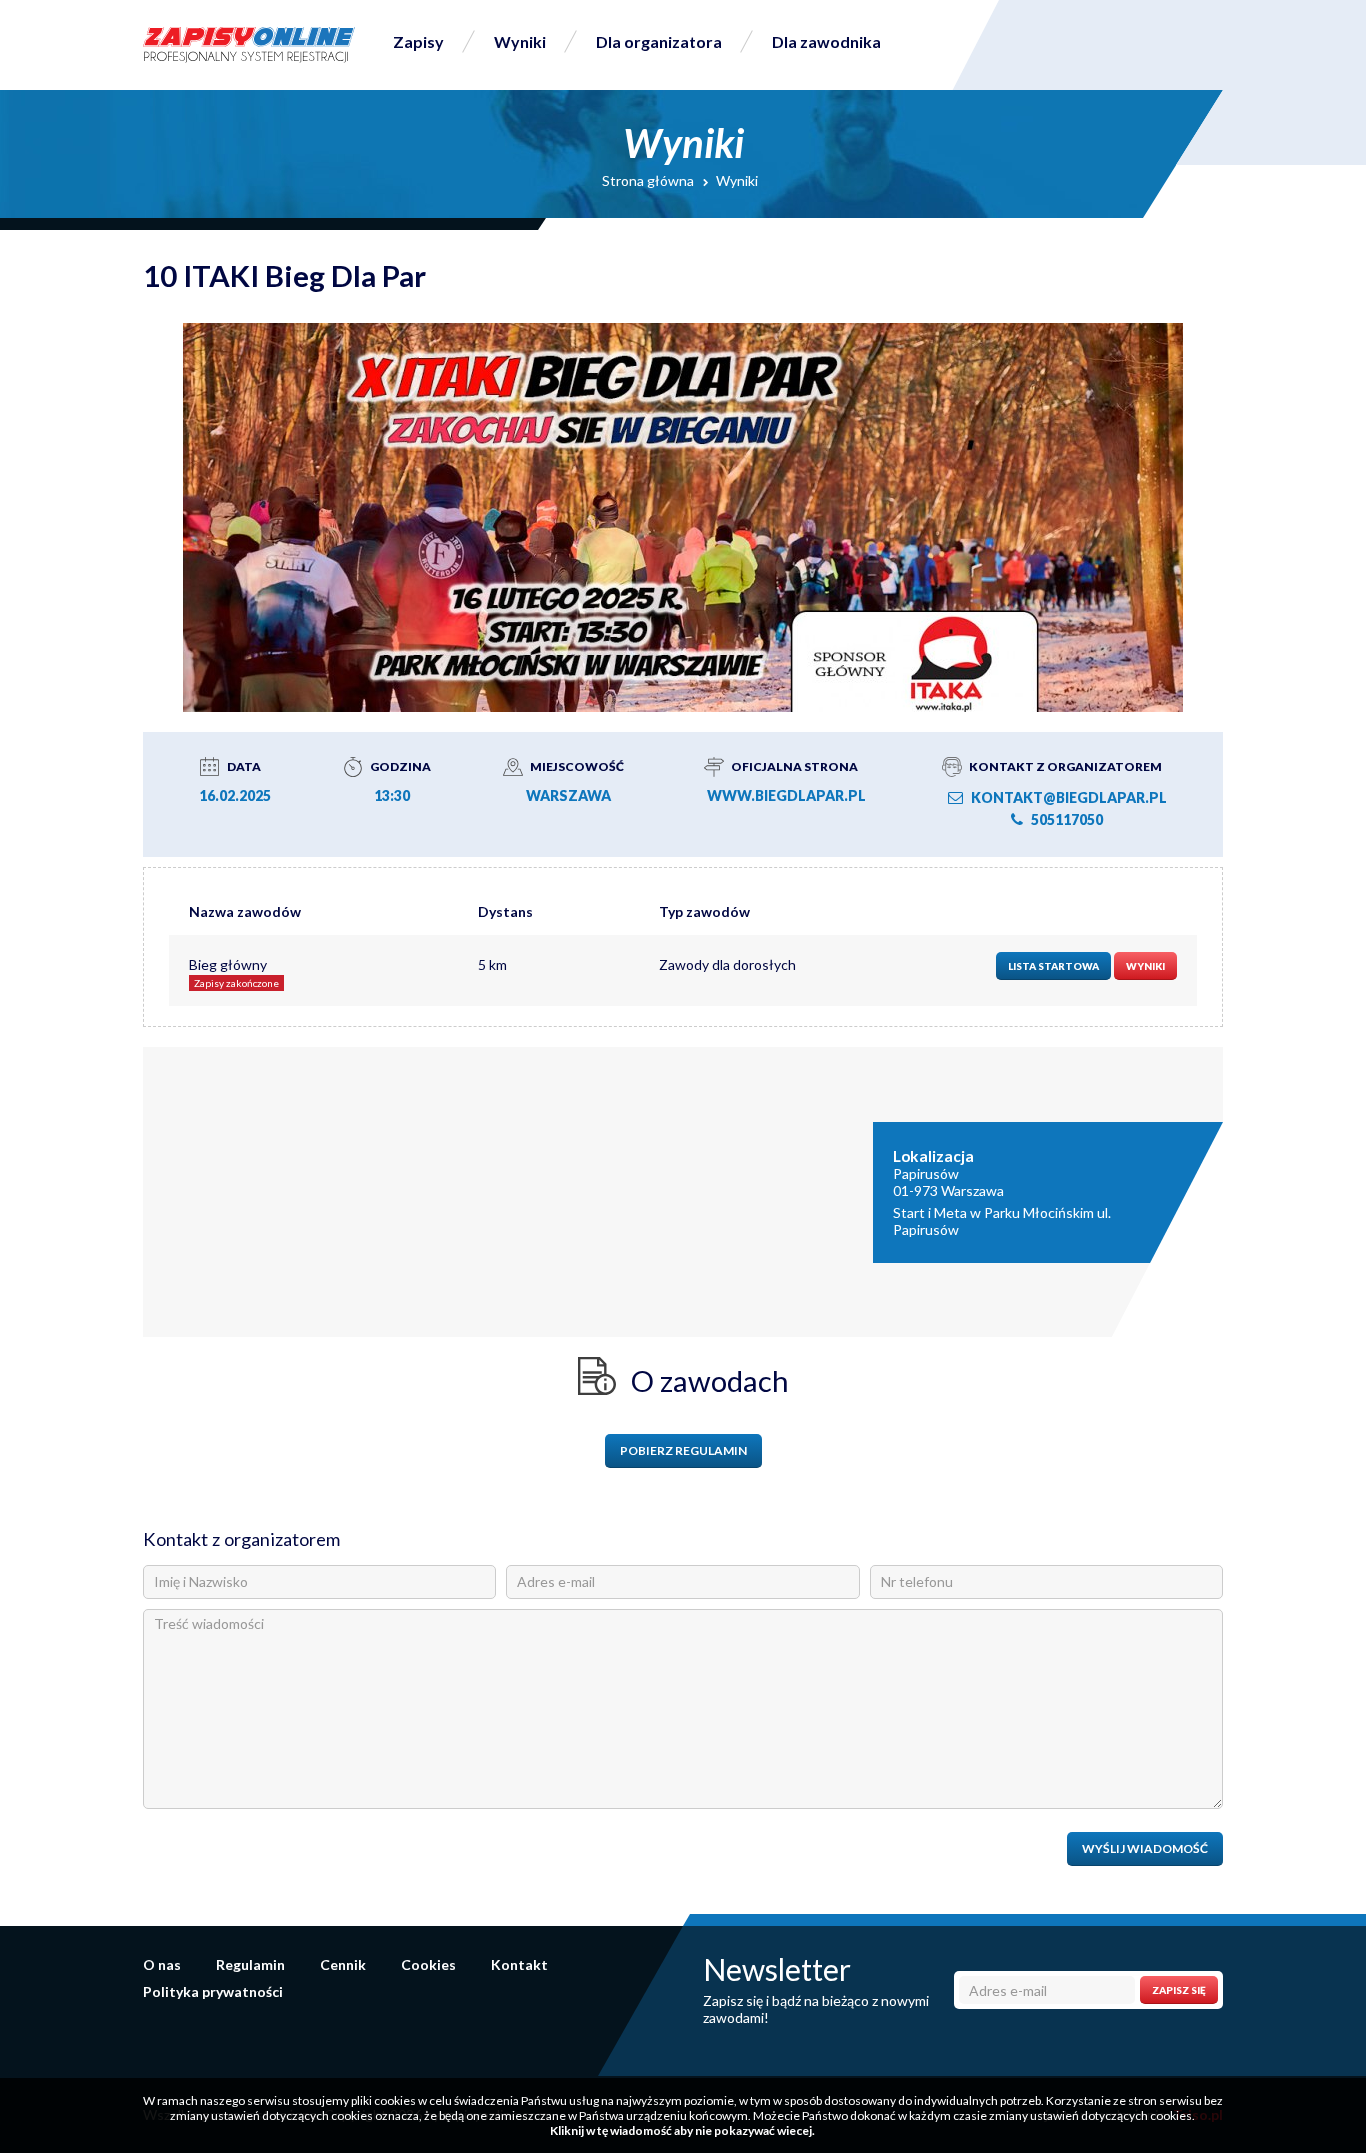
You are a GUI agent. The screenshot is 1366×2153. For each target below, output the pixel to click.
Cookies (428, 1964)
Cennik (343, 1964)
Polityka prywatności (213, 1991)
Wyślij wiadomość (1145, 1848)
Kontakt (519, 1964)
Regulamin (250, 1964)
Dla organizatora (659, 41)
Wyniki (520, 41)
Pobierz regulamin (683, 1450)
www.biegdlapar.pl (786, 795)
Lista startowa (1053, 966)
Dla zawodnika (826, 41)
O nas (162, 1964)
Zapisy (418, 41)
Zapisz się (1179, 1990)
